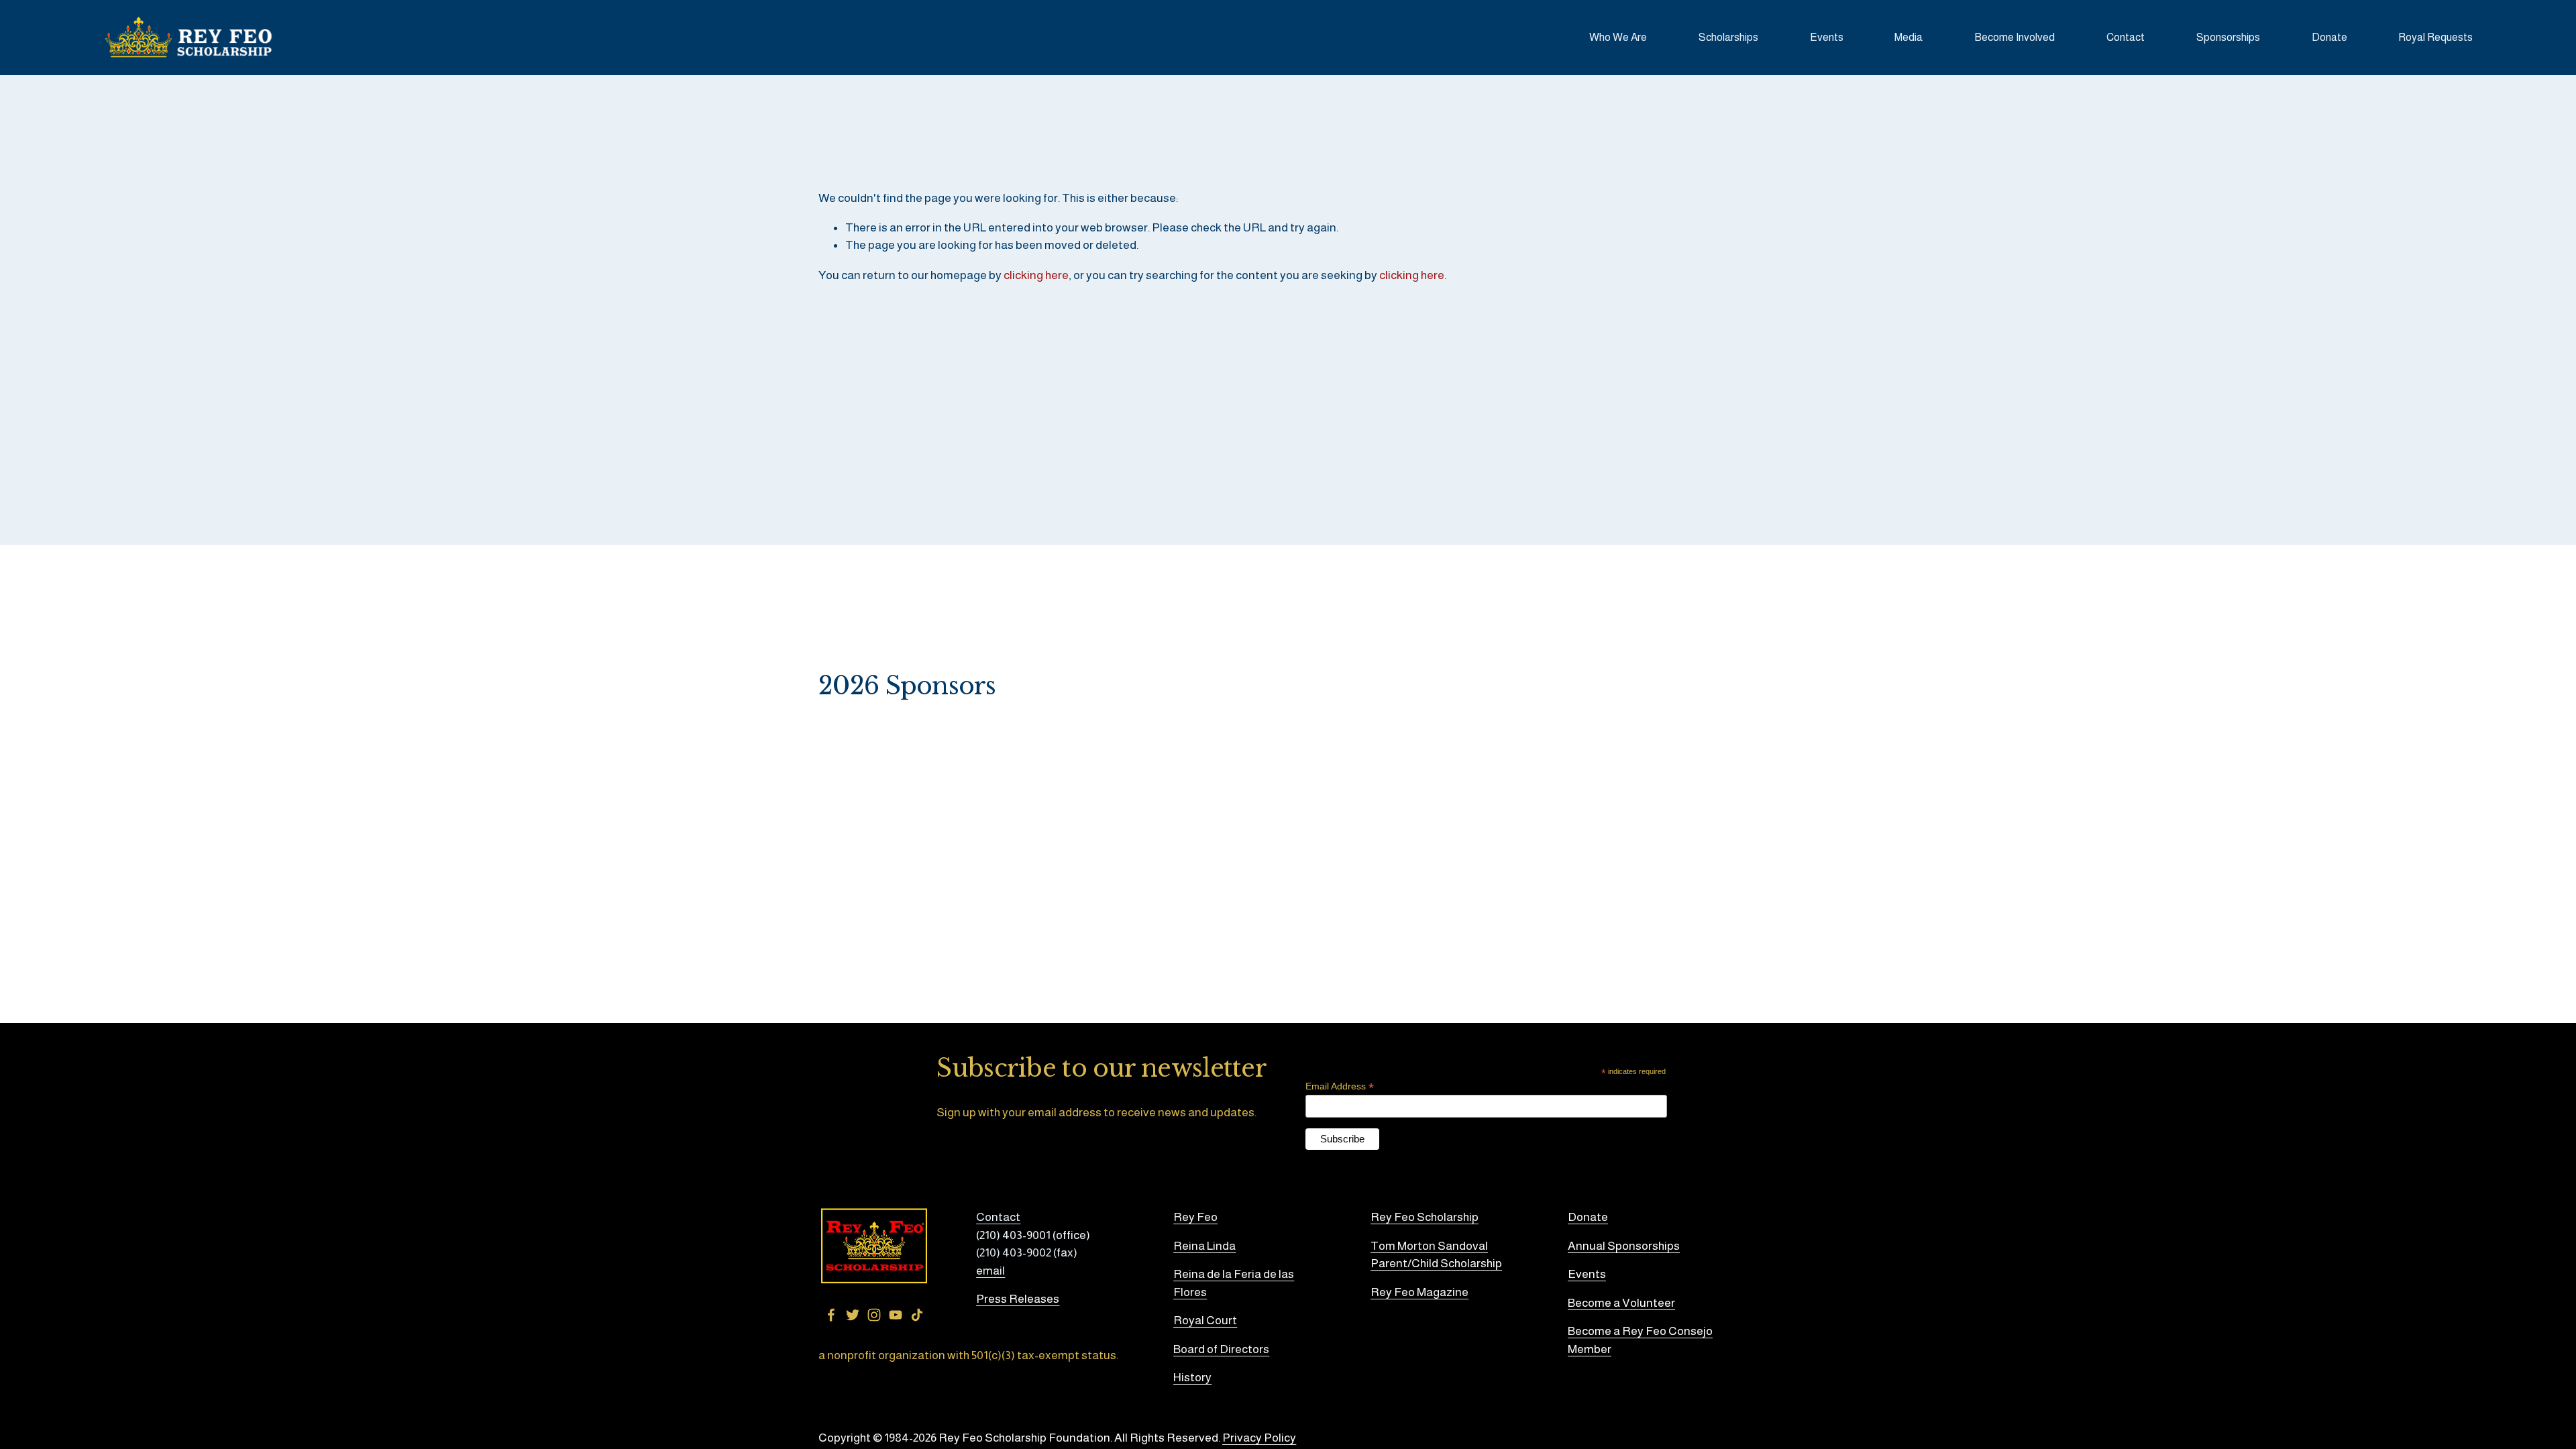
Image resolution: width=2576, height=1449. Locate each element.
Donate (2329, 37)
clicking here (1036, 275)
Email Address (1340, 1086)
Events (1827, 37)
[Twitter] (853, 1315)
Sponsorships (2228, 37)
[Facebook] (831, 1315)
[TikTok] (917, 1315)
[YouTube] (896, 1315)
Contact (2126, 37)
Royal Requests (2435, 37)
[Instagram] (874, 1315)
